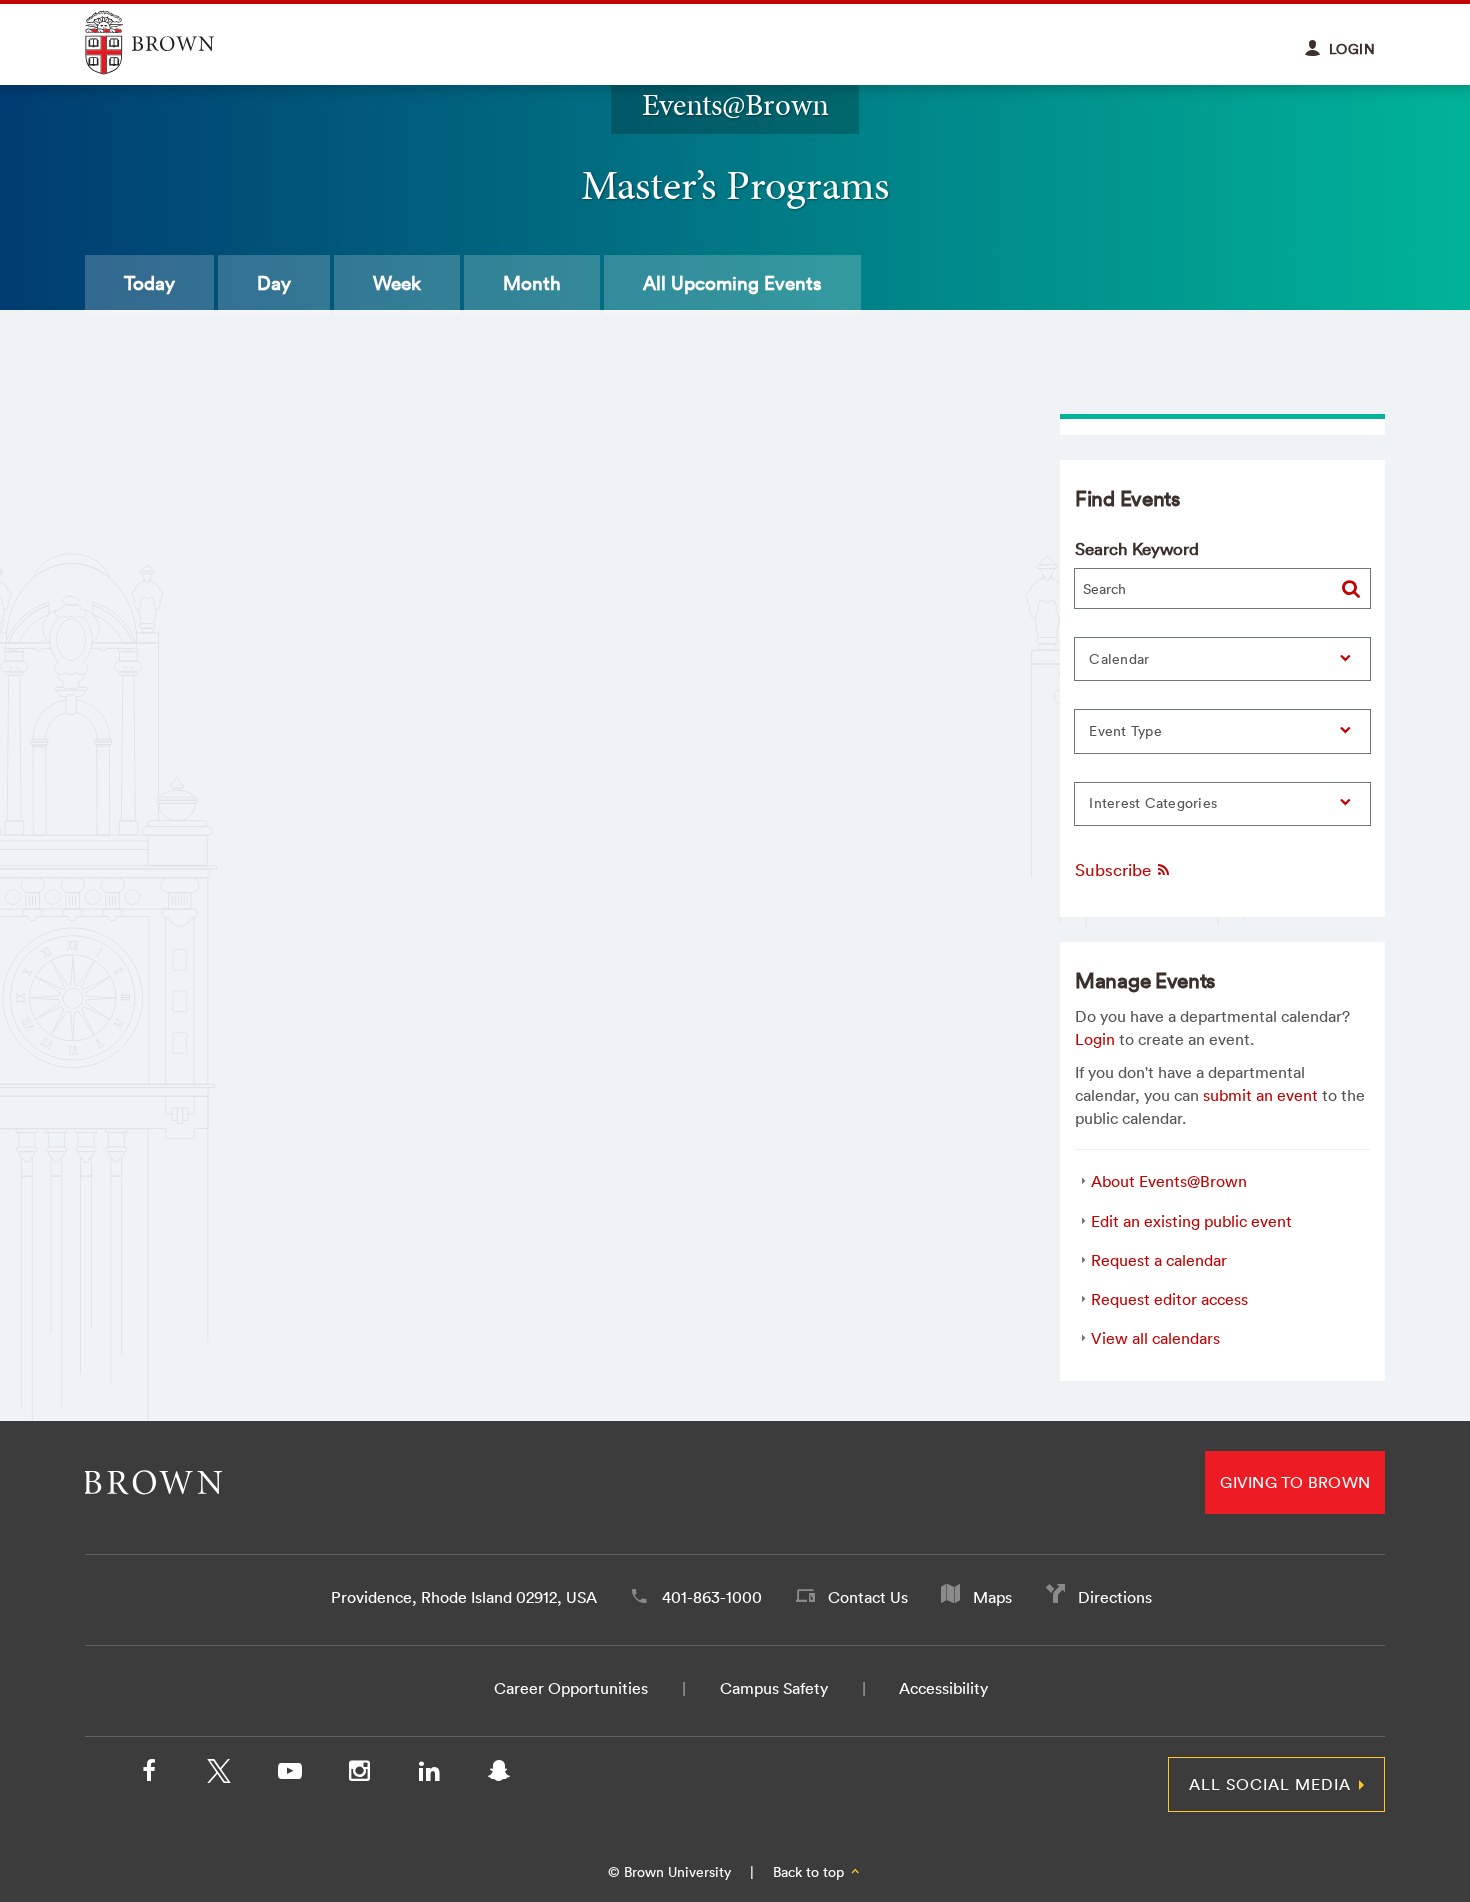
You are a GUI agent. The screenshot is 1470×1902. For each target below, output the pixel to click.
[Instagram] (359, 1775)
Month (532, 283)
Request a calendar (1159, 1260)
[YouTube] (289, 1775)
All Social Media (1270, 1784)
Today (149, 283)
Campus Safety (774, 1688)
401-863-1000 (712, 1597)
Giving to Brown (1295, 1482)
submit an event (1260, 1095)
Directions (1115, 1597)
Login (1095, 1039)
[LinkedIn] (429, 1775)
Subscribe (1115, 869)
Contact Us (868, 1597)
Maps (992, 1597)
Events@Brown (735, 104)
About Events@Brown (1169, 1181)
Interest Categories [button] (1153, 803)
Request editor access (1169, 1299)
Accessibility (943, 1688)
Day (274, 283)
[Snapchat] (499, 1775)
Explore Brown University (172, 42)
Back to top (810, 1872)
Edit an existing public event (1191, 1221)
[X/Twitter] (219, 1775)
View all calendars (1155, 1338)
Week (397, 283)
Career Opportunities (571, 1688)
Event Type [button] (1125, 731)
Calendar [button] (1119, 659)
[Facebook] (149, 1775)
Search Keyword (1137, 548)
